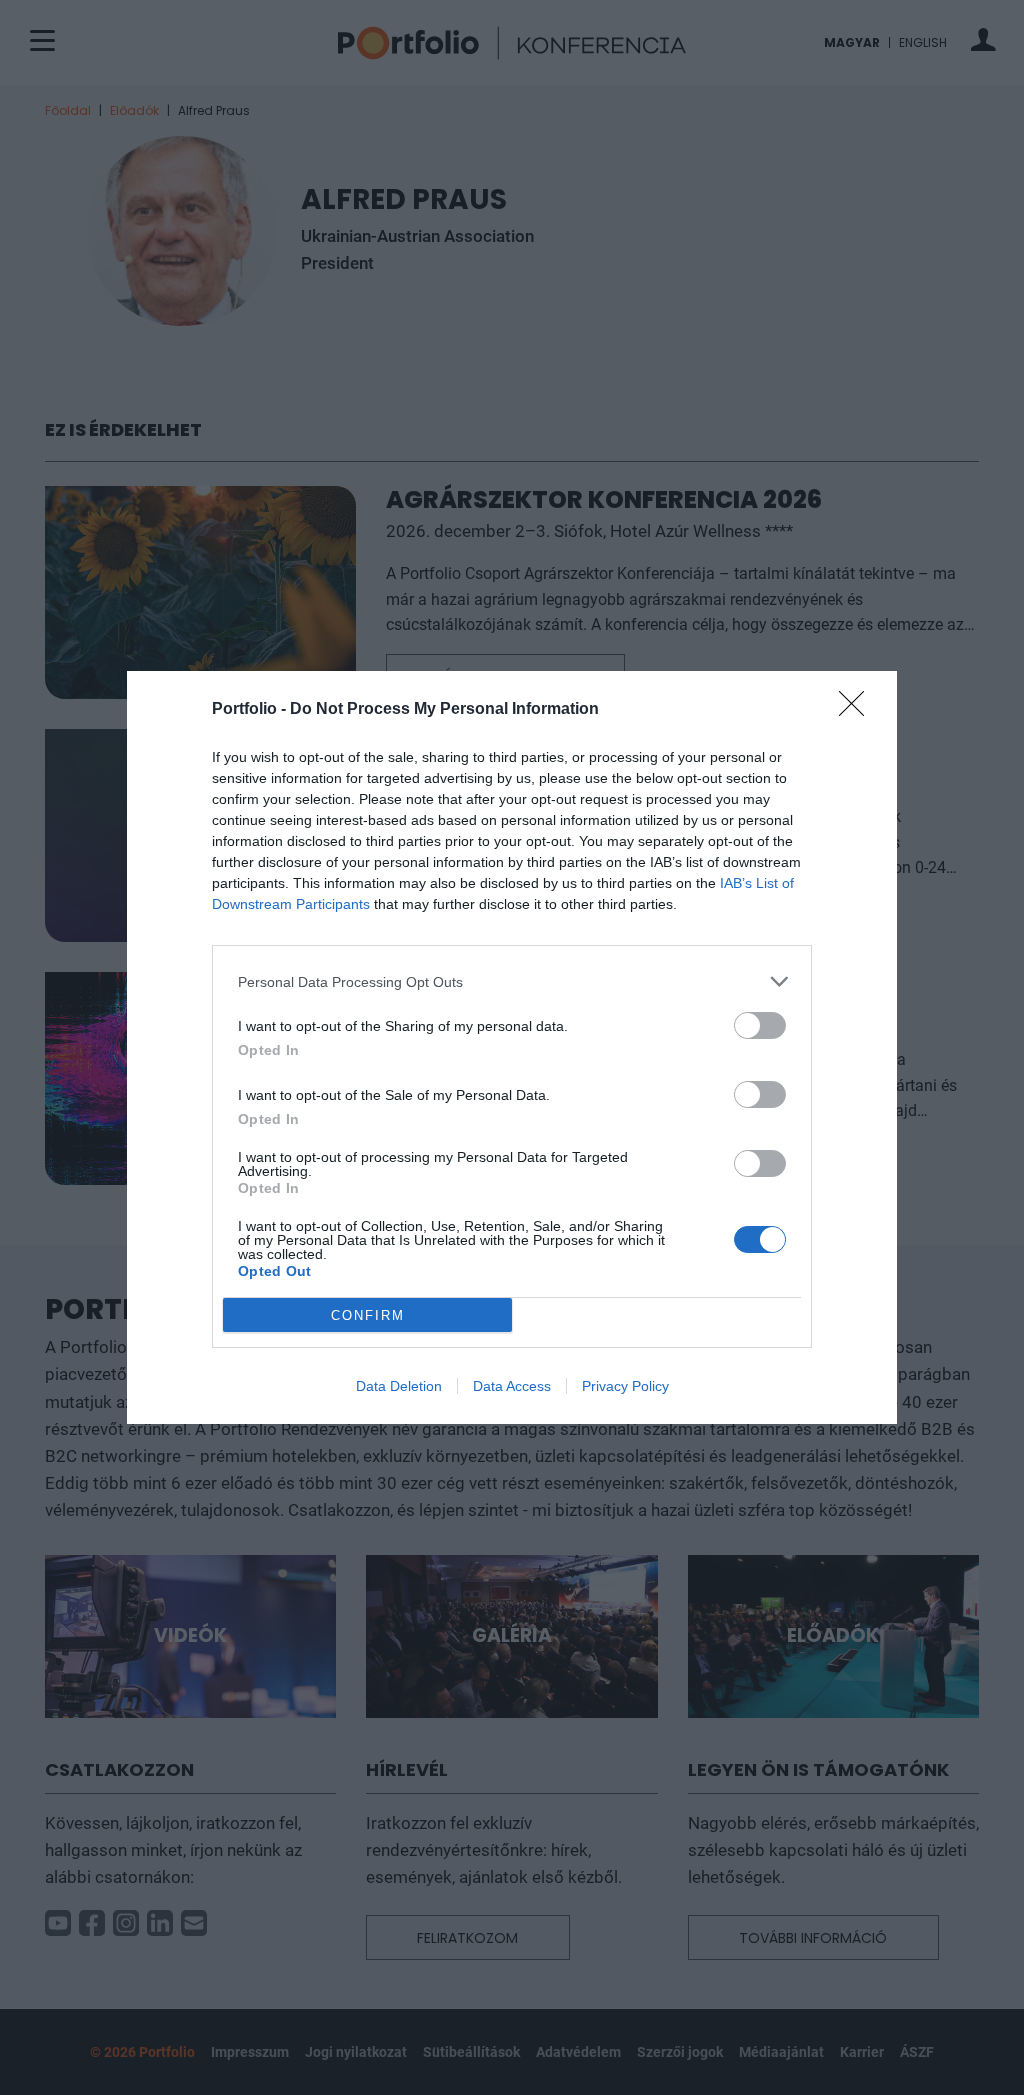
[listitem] (512, 981)
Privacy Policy (625, 1386)
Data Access (512, 1386)
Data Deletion (399, 1386)
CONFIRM (368, 1315)
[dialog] (512, 1047)
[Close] (858, 710)
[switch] (760, 1025)
